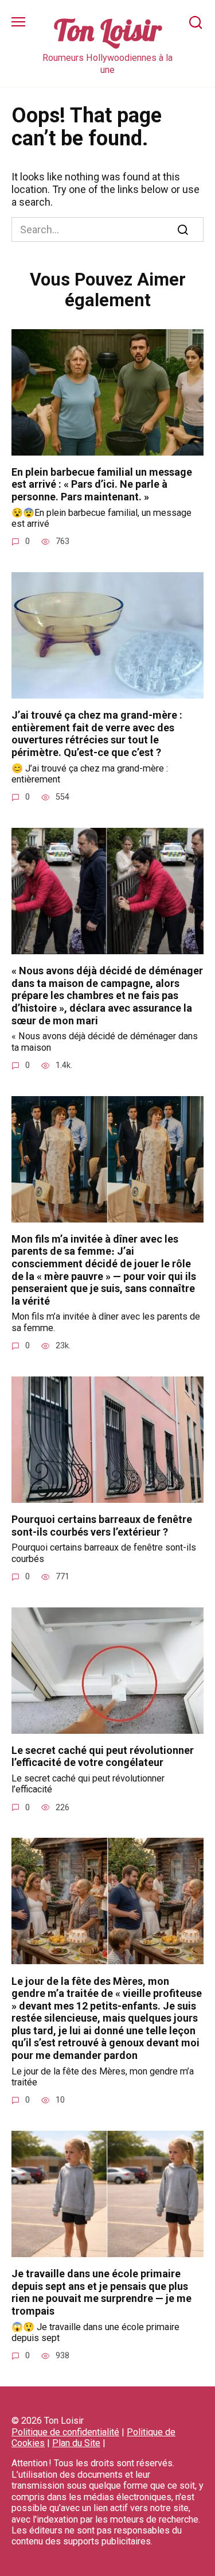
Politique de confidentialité (65, 2432)
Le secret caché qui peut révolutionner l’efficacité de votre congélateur (103, 1756)
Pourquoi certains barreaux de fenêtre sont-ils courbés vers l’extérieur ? (102, 1526)
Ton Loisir (108, 30)
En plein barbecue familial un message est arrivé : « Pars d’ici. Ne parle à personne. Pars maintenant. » (102, 484)
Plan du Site (76, 2443)
